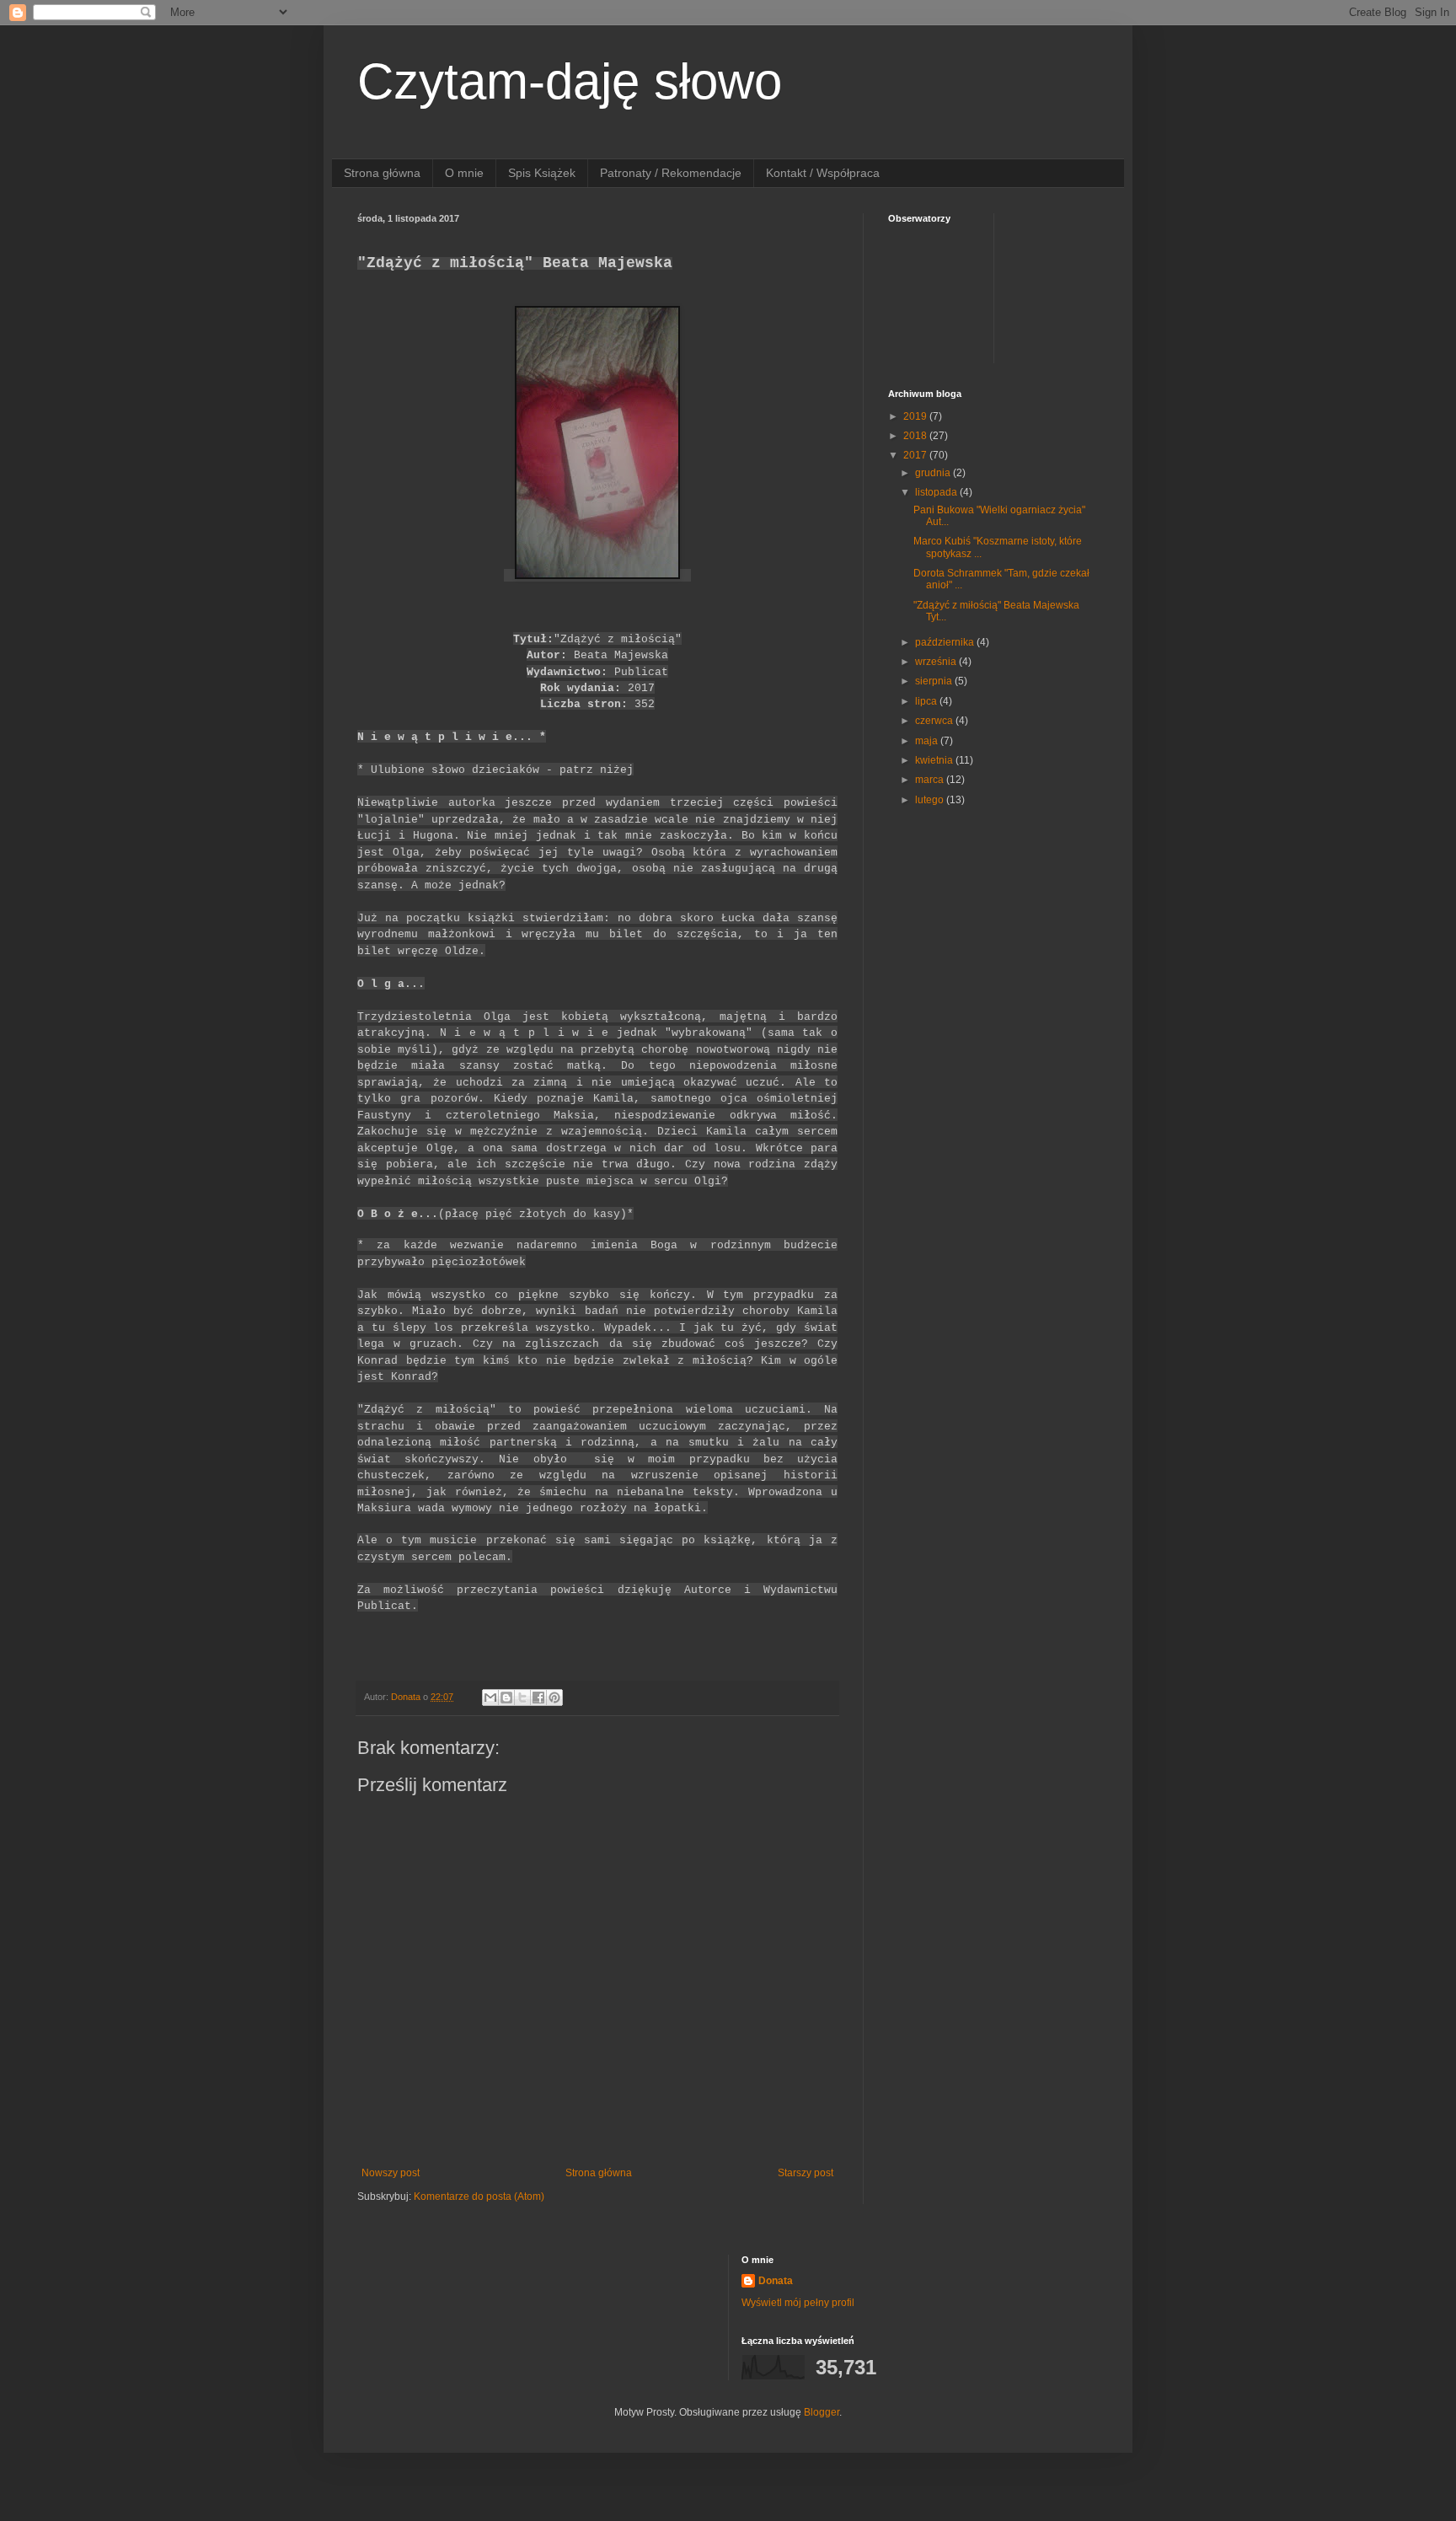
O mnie (464, 173)
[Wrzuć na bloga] (506, 1698)
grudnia (934, 473)
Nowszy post (391, 2173)
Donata (776, 2281)
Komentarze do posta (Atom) (479, 2196)
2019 (916, 416)
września (937, 662)
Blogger (822, 2412)
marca (931, 780)
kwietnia (935, 760)
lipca (927, 701)
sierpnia (935, 681)
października (946, 642)
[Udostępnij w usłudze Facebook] (538, 1698)
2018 (916, 436)
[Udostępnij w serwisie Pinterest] (554, 1698)
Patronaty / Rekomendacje (671, 173)
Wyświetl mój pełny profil (798, 2303)
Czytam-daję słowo (570, 81)
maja (928, 741)
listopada (937, 492)
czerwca (935, 721)
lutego (931, 800)
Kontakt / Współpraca (823, 173)
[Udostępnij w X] (522, 1698)
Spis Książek (542, 173)
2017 (916, 455)
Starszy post (806, 2173)
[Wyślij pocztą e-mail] (490, 1698)
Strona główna (382, 173)
